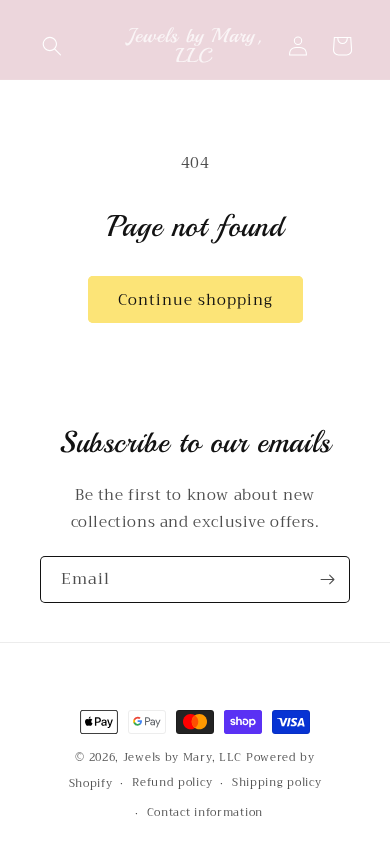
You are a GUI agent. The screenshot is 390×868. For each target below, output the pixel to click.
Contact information (205, 812)
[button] (52, 46)
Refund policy (172, 782)
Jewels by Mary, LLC (182, 757)
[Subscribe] (327, 579)
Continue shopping (195, 300)
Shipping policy (277, 782)
